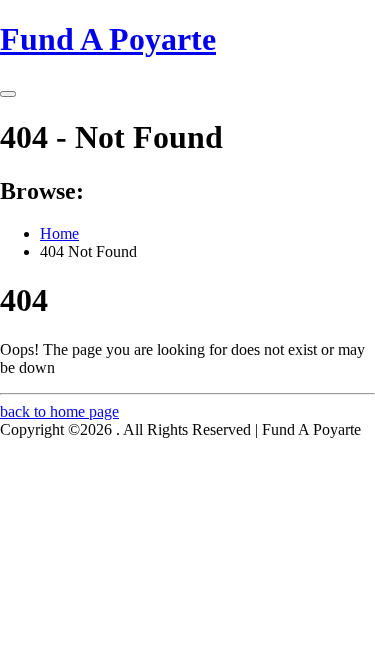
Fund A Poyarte (108, 39)
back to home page (59, 411)
